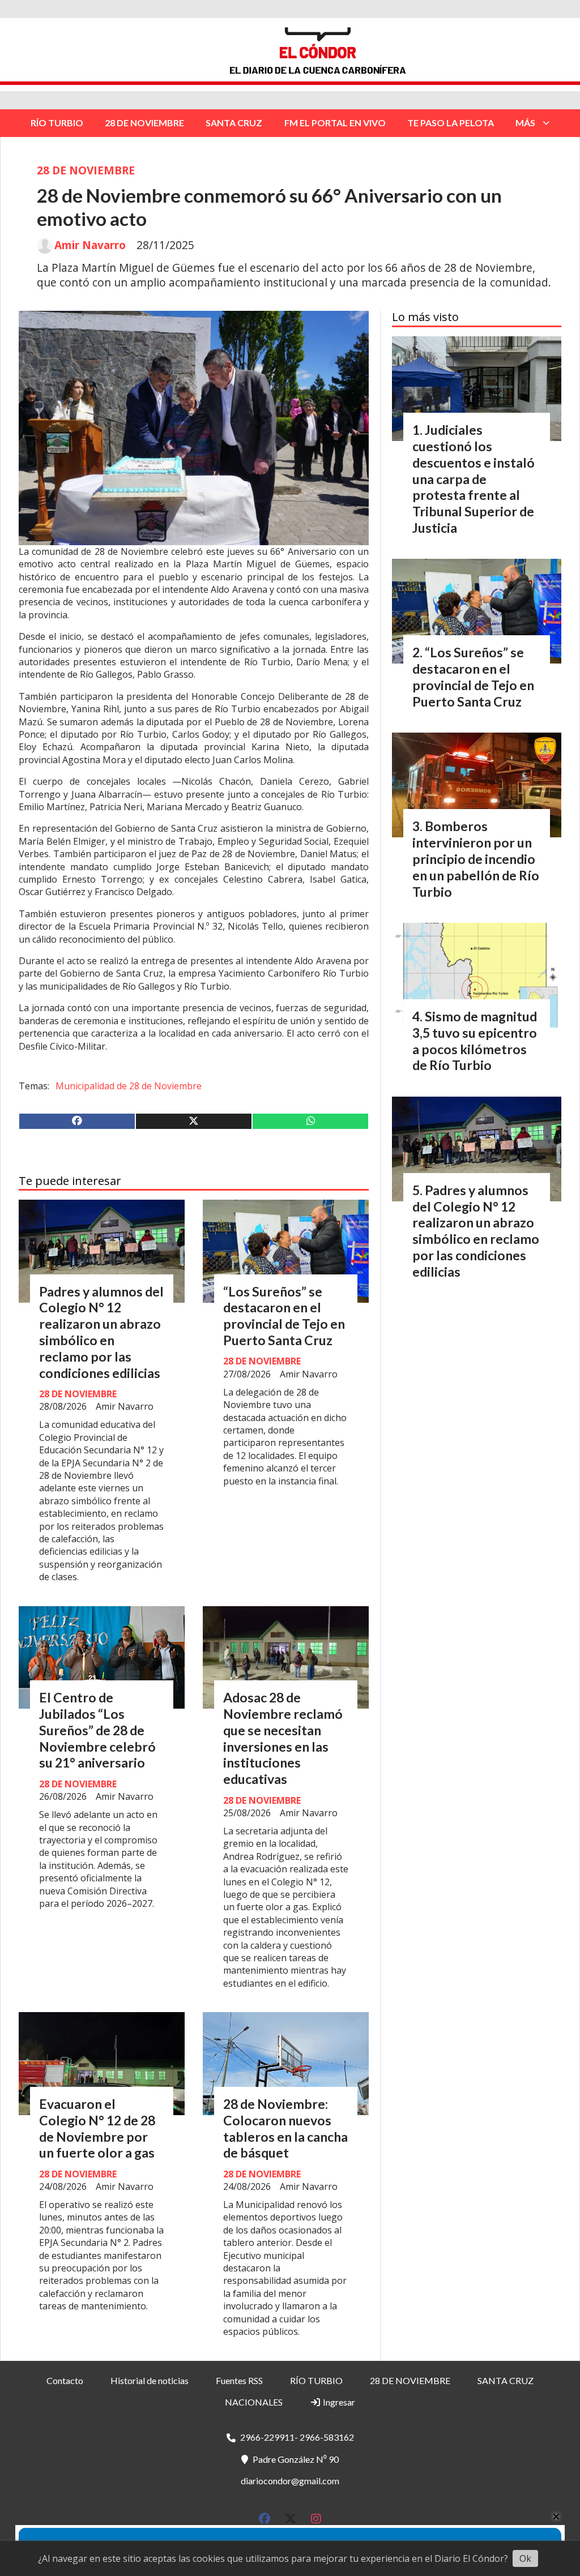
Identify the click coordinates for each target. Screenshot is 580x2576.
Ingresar (338, 2402)
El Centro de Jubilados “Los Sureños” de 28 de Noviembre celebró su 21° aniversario (97, 1730)
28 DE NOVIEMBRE (144, 123)
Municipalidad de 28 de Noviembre (129, 1086)
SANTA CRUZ (234, 123)
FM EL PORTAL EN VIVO (335, 123)
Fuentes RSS (239, 2380)
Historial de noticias (150, 2380)
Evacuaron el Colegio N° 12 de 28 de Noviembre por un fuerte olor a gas (97, 2128)
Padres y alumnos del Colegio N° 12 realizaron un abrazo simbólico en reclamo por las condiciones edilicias (101, 1332)
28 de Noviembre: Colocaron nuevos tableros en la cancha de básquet (285, 2128)
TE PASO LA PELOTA (451, 123)
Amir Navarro (90, 245)
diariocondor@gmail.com (290, 2481)
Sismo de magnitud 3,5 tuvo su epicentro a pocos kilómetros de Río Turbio (475, 1041)
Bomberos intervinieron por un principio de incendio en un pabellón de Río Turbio (476, 859)
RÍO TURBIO (57, 123)
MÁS (525, 123)
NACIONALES (254, 2402)
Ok (525, 2558)
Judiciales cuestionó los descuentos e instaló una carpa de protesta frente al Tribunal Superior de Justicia (474, 479)
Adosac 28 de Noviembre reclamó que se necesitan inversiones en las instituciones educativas (283, 1738)
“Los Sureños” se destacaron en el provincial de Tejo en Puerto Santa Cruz (284, 1316)
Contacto (65, 2380)
